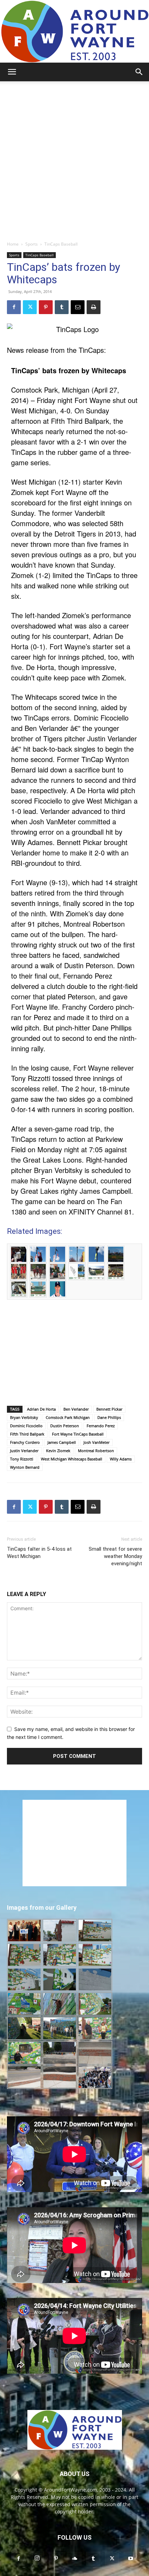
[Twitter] (30, 307)
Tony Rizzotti (22, 1459)
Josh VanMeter (97, 1442)
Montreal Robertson (96, 1451)
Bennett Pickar (109, 1409)
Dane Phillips (109, 1417)
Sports (32, 244)
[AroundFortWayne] (74, 31)
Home (13, 244)
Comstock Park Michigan (68, 1417)
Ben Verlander (76, 1409)
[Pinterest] (46, 307)
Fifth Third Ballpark (27, 1434)
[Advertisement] (74, 159)
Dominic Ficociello (26, 1426)
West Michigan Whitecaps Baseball (72, 1459)
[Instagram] (37, 2558)
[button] (12, 72)
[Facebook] (14, 307)
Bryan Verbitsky (24, 1417)
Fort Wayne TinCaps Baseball (78, 1434)
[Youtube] (131, 2559)
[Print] (94, 307)
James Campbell (62, 1442)
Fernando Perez (101, 1426)
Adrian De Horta (41, 1409)
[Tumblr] (62, 307)
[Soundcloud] (74, 2559)
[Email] (78, 307)
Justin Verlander (24, 1451)
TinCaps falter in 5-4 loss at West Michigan (39, 1553)
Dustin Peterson (65, 1426)
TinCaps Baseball (61, 244)
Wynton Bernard (25, 1467)
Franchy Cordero (25, 1442)
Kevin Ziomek (58, 1451)
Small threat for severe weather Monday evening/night (115, 1556)
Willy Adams (121, 1459)
